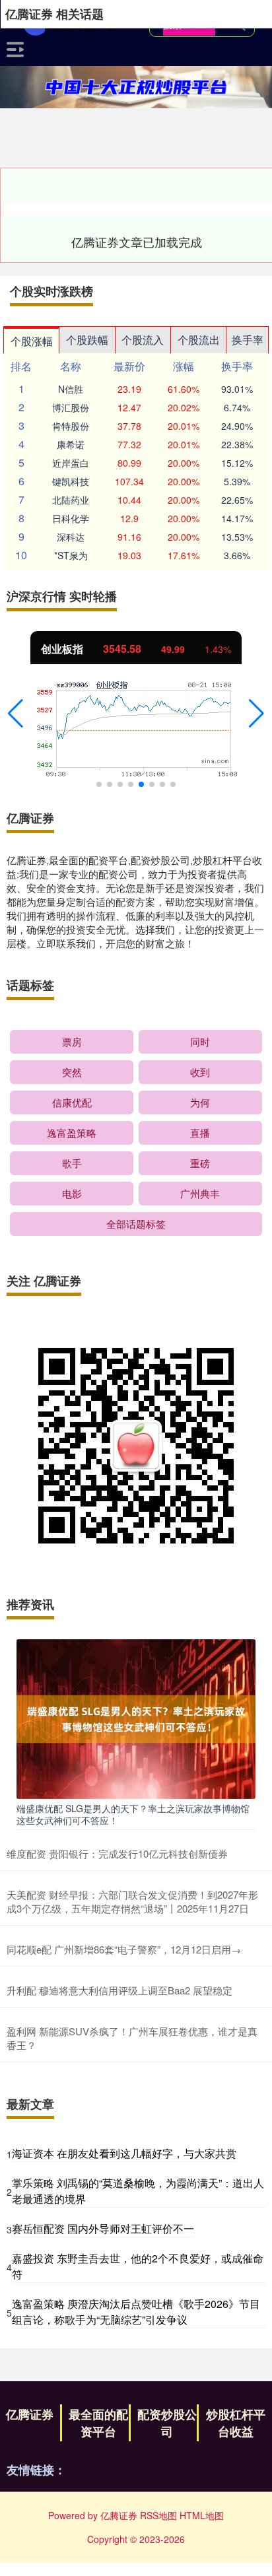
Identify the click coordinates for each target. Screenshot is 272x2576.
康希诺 (71, 444)
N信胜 (71, 389)
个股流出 (199, 340)
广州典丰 (200, 1193)
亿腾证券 (30, 2414)
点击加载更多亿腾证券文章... (137, 242)
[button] (16, 714)
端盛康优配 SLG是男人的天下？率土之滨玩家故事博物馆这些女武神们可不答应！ (133, 1814)
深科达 (71, 537)
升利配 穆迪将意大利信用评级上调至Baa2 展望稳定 (119, 1990)
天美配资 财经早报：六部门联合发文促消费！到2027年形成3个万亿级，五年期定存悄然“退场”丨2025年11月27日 (132, 1901)
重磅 (200, 1163)
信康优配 (72, 1102)
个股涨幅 (32, 341)
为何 (200, 1102)
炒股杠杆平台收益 (236, 2423)
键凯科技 (71, 481)
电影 (72, 1193)
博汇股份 (71, 407)
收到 (200, 1072)
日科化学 (71, 518)
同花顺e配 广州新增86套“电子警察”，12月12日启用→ (124, 1949)
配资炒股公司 (167, 2423)
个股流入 (143, 340)
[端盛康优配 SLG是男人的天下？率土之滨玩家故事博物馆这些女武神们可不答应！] (136, 1718)
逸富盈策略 (72, 1133)
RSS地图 (158, 2515)
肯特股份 (71, 426)
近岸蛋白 (71, 463)
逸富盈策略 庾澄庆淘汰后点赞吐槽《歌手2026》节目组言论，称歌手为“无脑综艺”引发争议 (136, 2312)
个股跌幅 (87, 340)
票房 (72, 1041)
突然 (72, 1072)
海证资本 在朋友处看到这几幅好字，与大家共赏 (124, 2153)
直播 (200, 1133)
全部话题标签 (136, 1224)
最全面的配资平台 (98, 2423)
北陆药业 (71, 500)
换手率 (248, 340)
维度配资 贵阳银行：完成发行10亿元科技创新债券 (117, 1853)
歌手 (72, 1163)
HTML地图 (202, 2515)
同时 (200, 1041)
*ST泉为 (71, 555)
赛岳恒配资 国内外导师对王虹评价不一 (103, 2228)
